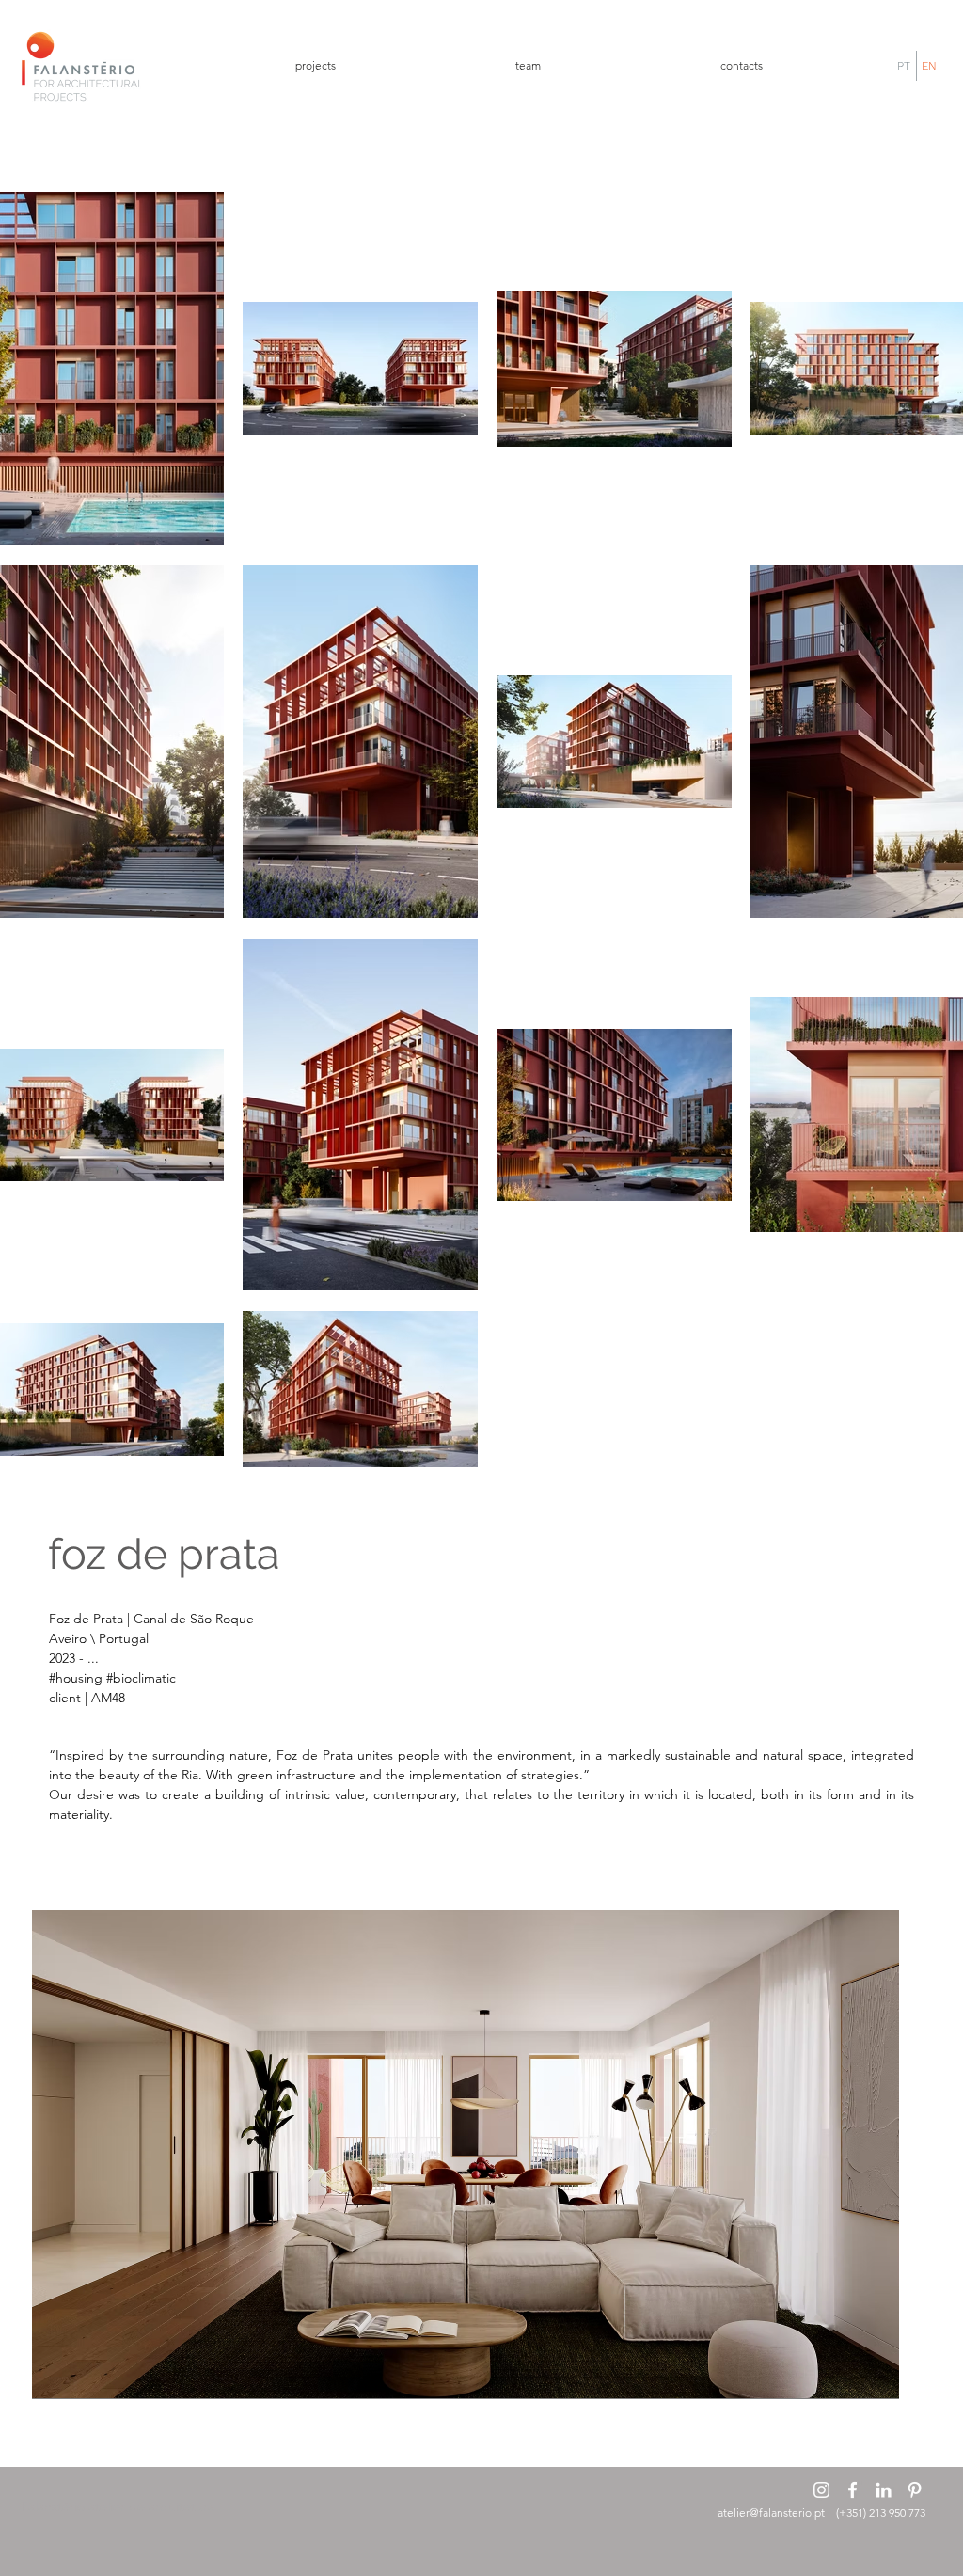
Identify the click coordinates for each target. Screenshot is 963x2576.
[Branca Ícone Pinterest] (915, 2490)
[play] (871, 2370)
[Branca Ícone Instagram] (821, 2490)
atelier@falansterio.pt (771, 2513)
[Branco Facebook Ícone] (852, 2490)
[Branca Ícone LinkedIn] (884, 2490)
